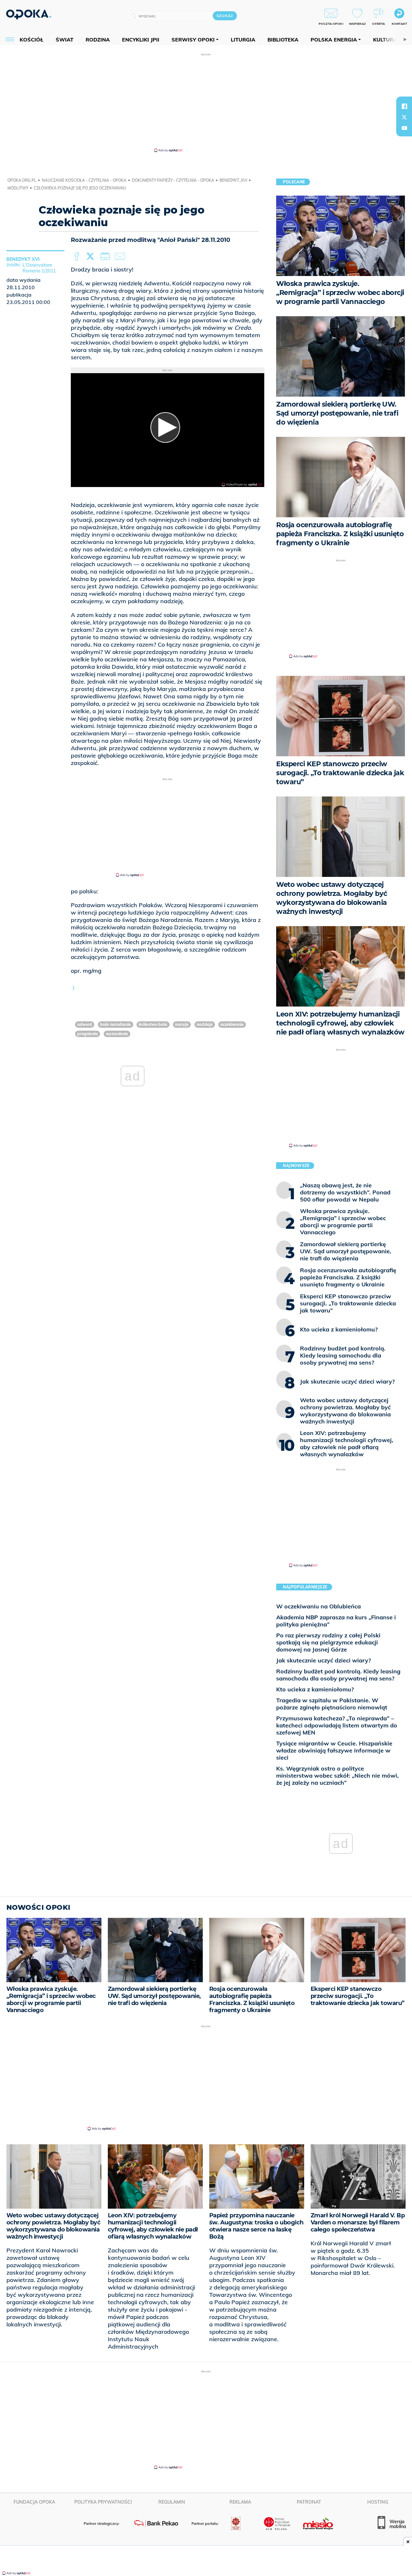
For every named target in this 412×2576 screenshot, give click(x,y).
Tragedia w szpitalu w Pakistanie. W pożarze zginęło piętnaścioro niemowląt (332, 1704)
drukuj (106, 257)
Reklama (240, 2502)
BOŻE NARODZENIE (116, 1024)
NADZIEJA (205, 1024)
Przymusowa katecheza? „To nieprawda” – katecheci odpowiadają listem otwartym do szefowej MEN (337, 1725)
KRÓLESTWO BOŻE (153, 1024)
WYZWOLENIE (117, 1034)
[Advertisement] (206, 102)
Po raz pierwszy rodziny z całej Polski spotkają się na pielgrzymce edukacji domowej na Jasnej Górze (328, 1642)
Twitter (91, 257)
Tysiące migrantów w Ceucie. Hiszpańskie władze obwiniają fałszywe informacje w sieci (334, 1750)
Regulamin (172, 2502)
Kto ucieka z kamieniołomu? (315, 1689)
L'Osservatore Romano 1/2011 (39, 268)
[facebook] (404, 106)
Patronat (309, 2502)
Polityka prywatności (103, 2502)
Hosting (378, 2502)
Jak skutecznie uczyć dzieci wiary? (323, 1660)
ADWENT (85, 1024)
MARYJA (182, 1024)
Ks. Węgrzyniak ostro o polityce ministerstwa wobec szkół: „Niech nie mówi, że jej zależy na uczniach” (337, 1776)
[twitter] (404, 117)
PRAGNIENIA (88, 1034)
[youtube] (404, 128)
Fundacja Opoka (34, 2502)
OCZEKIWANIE (232, 1024)
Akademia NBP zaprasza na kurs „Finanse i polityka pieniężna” (336, 1621)
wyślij (121, 257)
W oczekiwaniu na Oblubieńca (318, 1606)
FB (77, 257)
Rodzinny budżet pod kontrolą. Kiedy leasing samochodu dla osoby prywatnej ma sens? (338, 1675)
